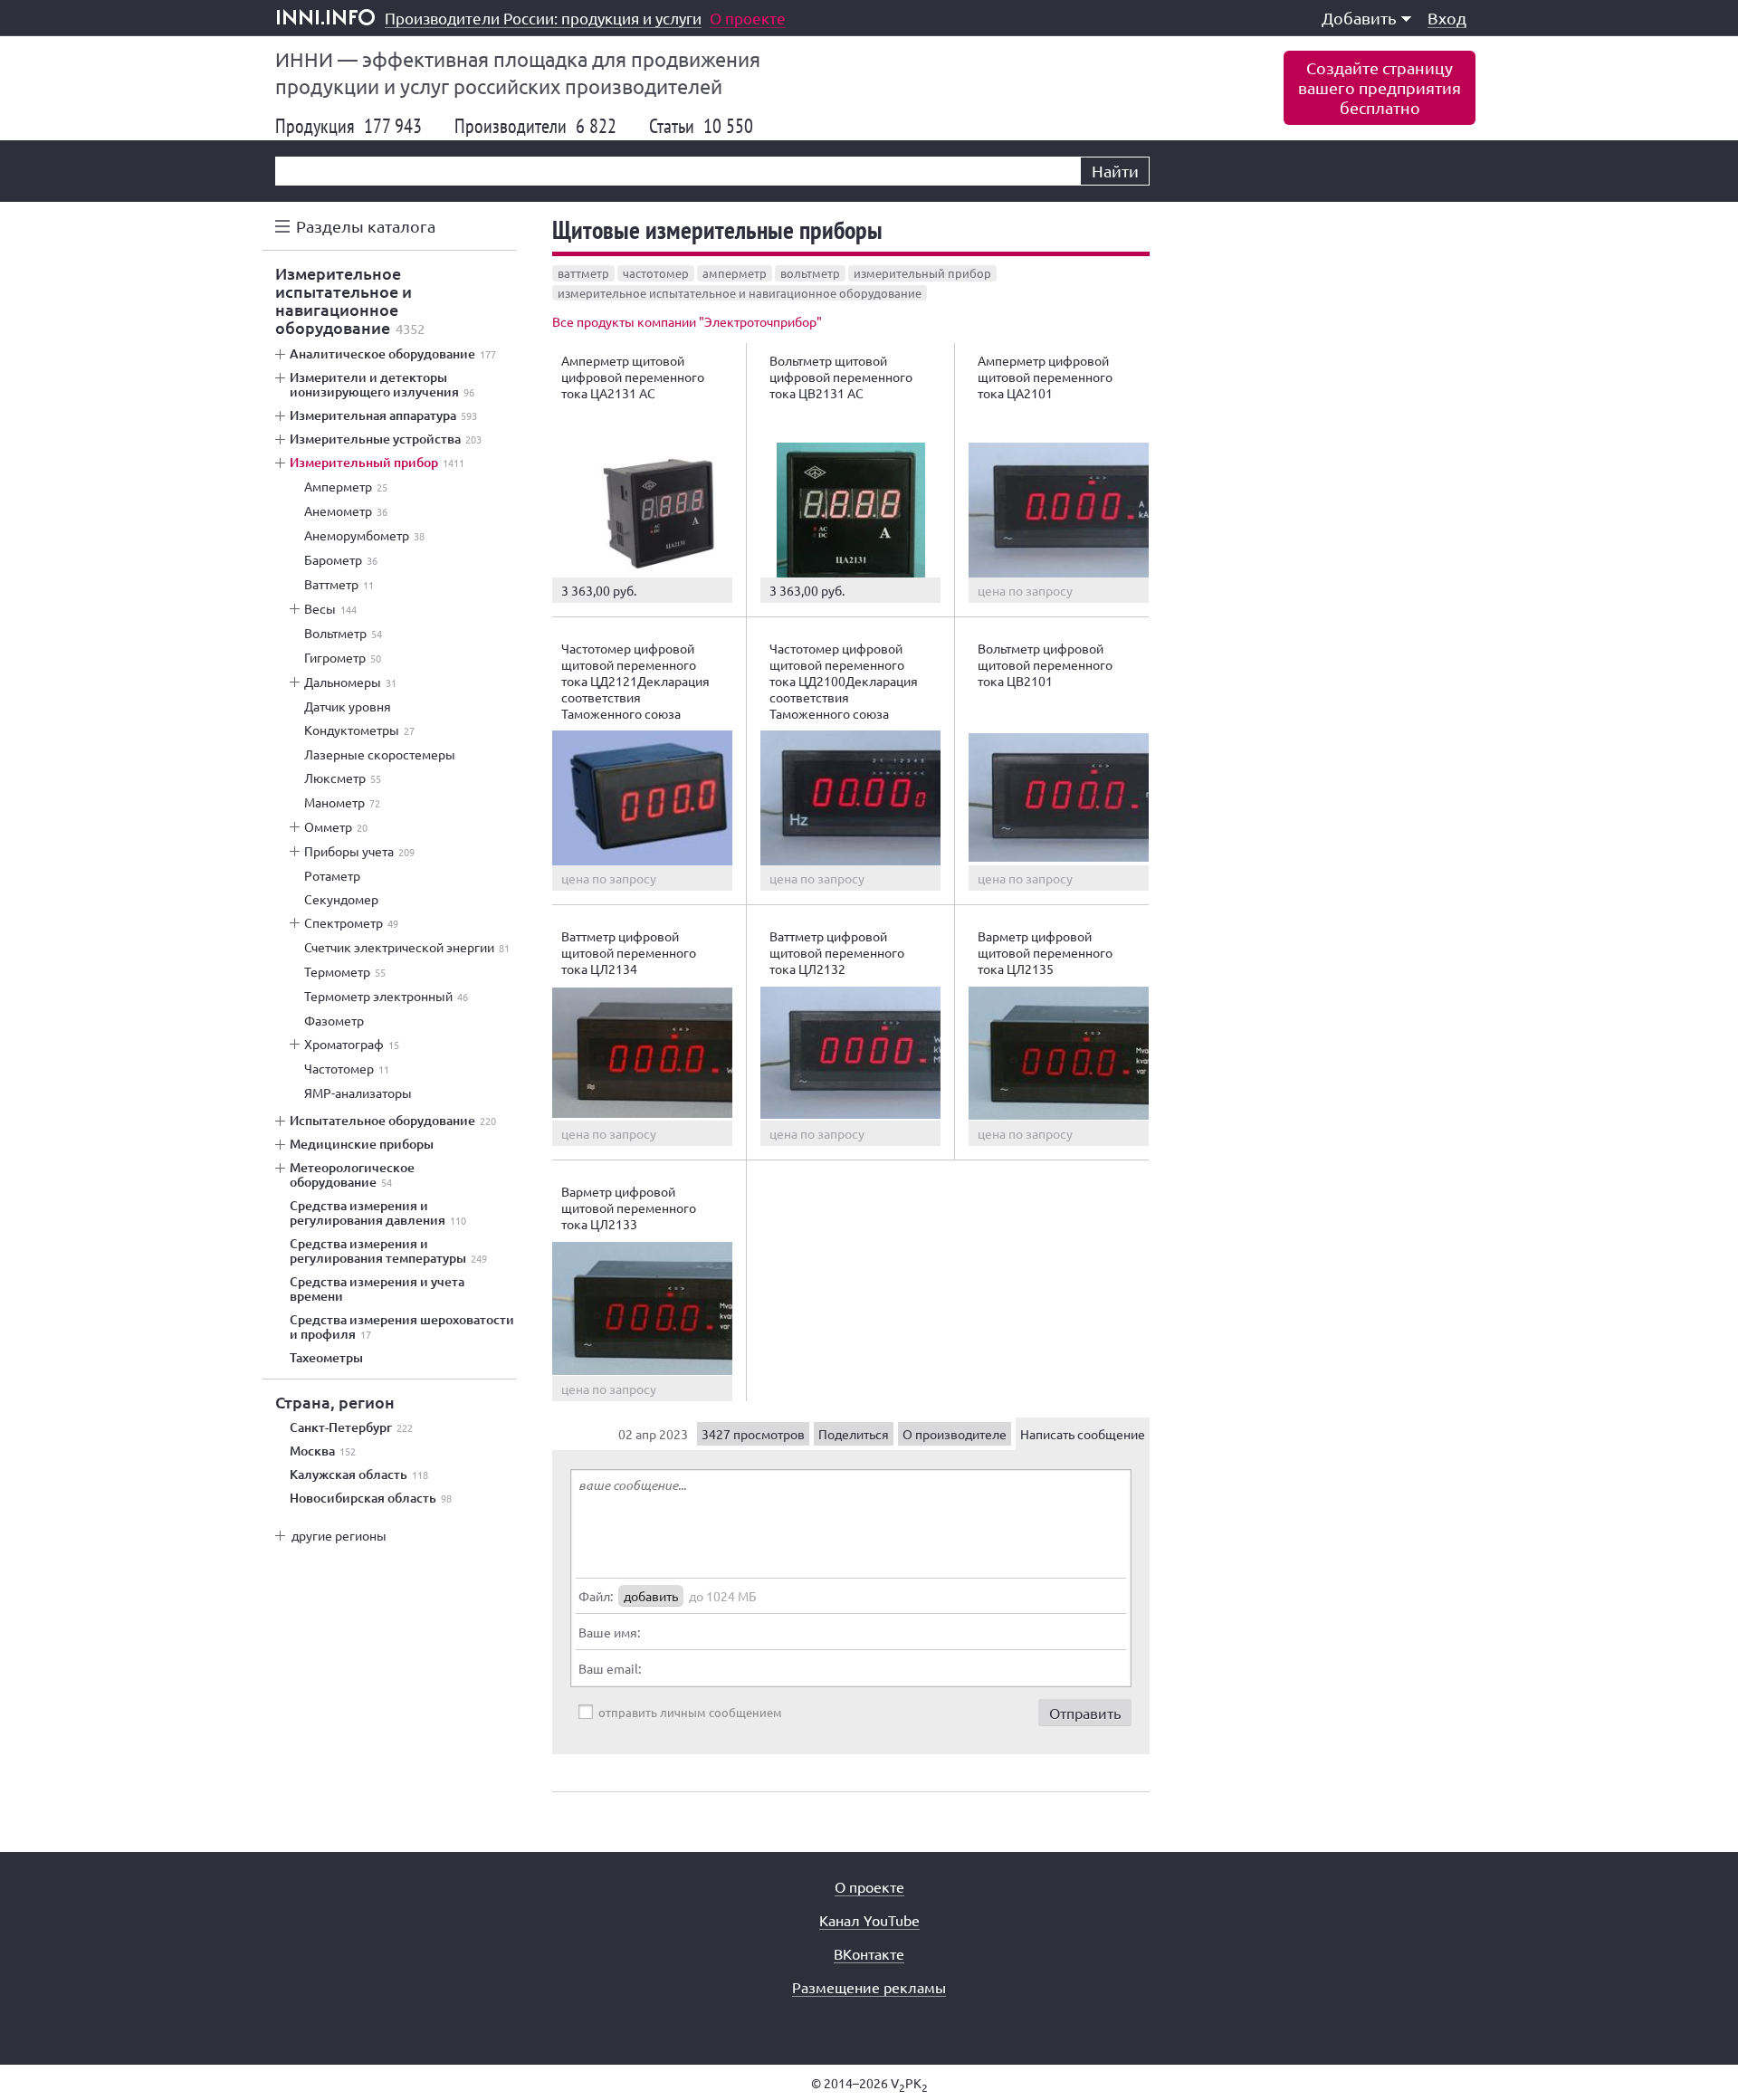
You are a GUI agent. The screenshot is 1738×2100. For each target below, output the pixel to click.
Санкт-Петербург (351, 1427)
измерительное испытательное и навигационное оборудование (740, 293)
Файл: (596, 1596)
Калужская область (359, 1475)
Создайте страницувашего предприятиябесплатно (1380, 87)
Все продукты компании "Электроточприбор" (687, 321)
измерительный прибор (922, 273)
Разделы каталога (366, 226)
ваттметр (583, 273)
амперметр (735, 273)
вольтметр (810, 273)
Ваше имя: (609, 1632)
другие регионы (339, 1535)
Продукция (349, 126)
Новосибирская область (371, 1498)
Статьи (701, 126)
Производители (535, 126)
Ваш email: (610, 1668)
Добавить (1359, 18)
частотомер (656, 273)
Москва (323, 1451)
